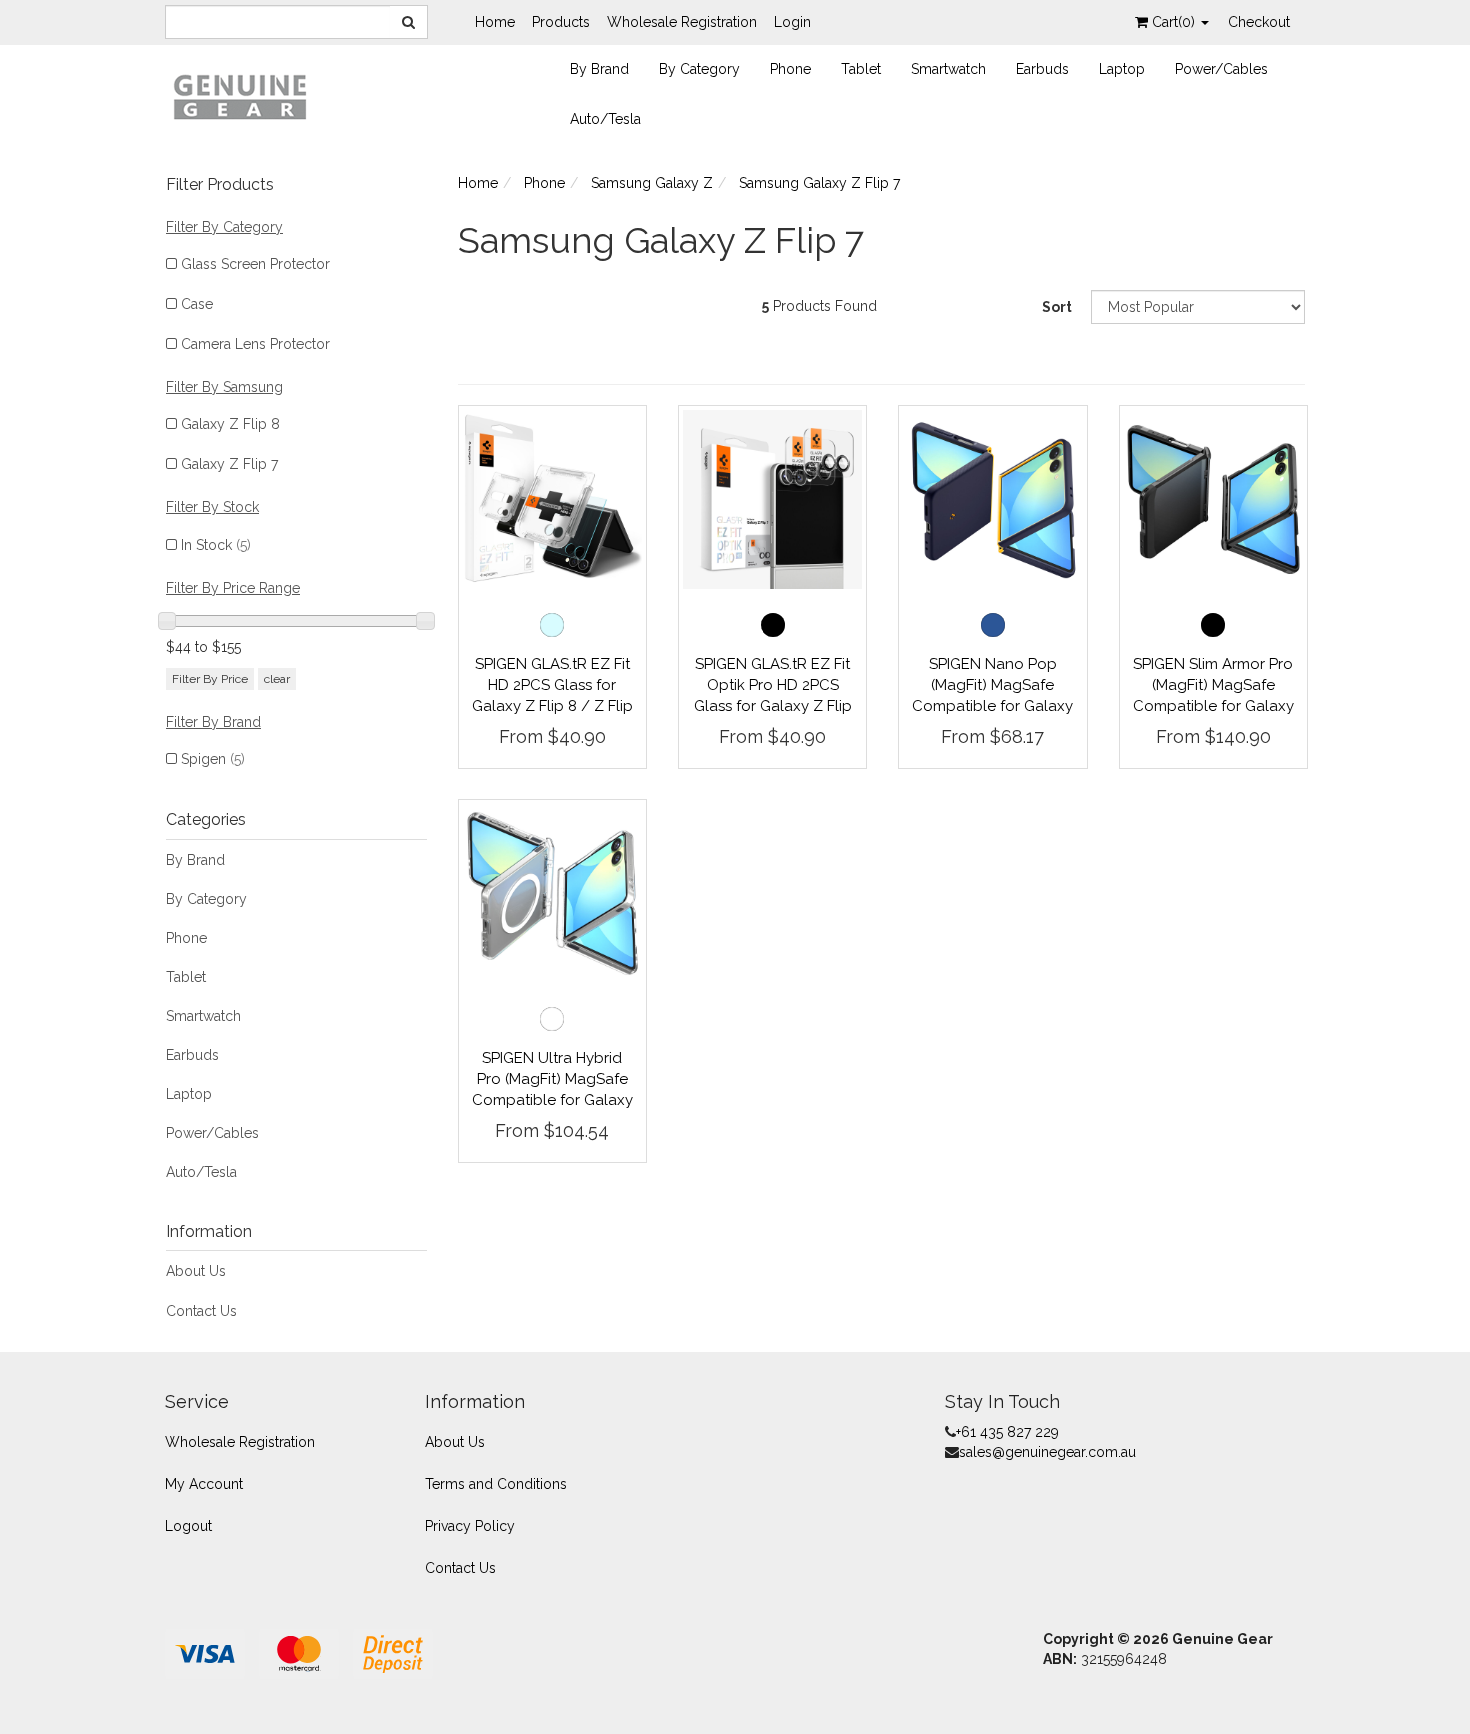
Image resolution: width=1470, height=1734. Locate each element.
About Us (196, 1271)
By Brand (599, 69)
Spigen (213, 759)
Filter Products (220, 185)
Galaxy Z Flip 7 (229, 464)
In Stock (216, 545)
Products (561, 22)
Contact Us (201, 1311)
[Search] (409, 22)
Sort (1057, 307)
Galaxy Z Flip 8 (230, 424)
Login (792, 22)
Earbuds (1042, 69)
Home (495, 22)
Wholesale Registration (682, 22)
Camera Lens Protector (255, 344)
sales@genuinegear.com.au (1047, 1452)
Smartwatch (948, 69)
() (1175, 22)
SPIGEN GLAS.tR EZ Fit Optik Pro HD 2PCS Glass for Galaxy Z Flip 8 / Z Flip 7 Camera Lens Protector (773, 706)
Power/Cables (1221, 69)
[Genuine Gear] (240, 96)
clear (277, 679)
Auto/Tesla (605, 119)
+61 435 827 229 (1007, 1432)
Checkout (1259, 22)
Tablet (861, 69)
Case (197, 304)
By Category (699, 69)
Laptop (1122, 69)
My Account (204, 1484)
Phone (790, 69)
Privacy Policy (470, 1526)
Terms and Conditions (496, 1484)
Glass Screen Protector (255, 264)
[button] (552, 625)
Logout (188, 1526)
